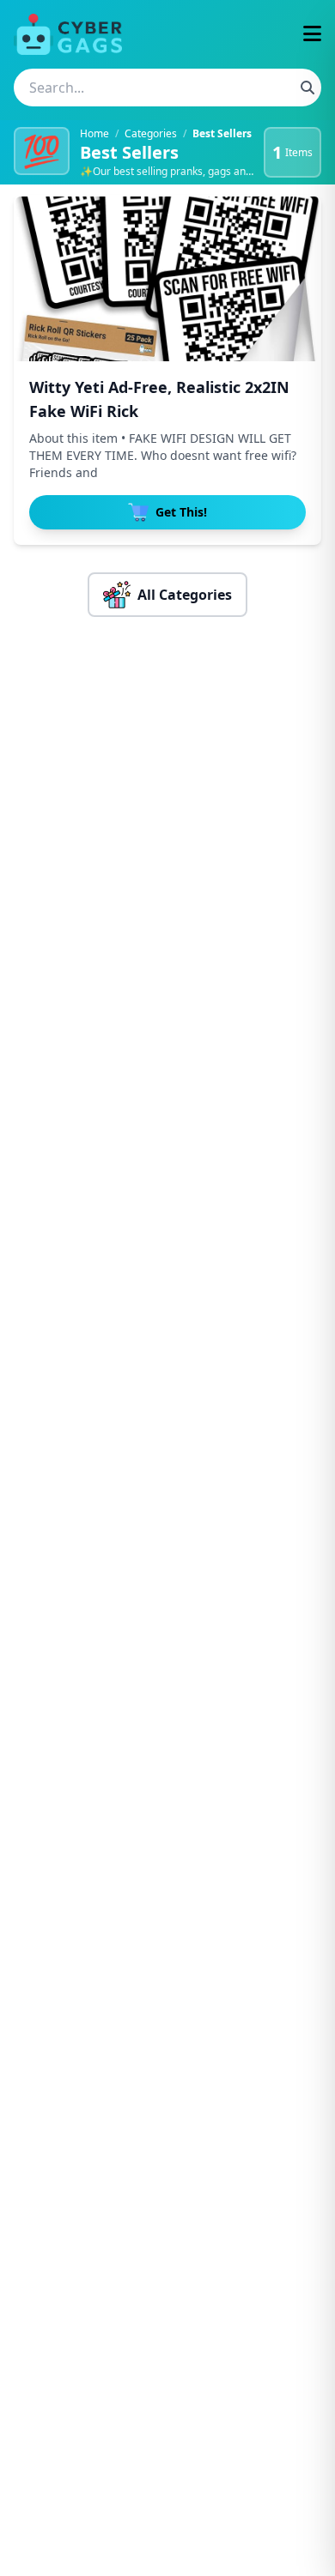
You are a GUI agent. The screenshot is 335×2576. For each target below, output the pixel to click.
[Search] (308, 88)
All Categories (185, 595)
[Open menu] (312, 35)
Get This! (181, 512)
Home (94, 133)
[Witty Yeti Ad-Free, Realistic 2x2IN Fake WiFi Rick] (167, 279)
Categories (151, 133)
